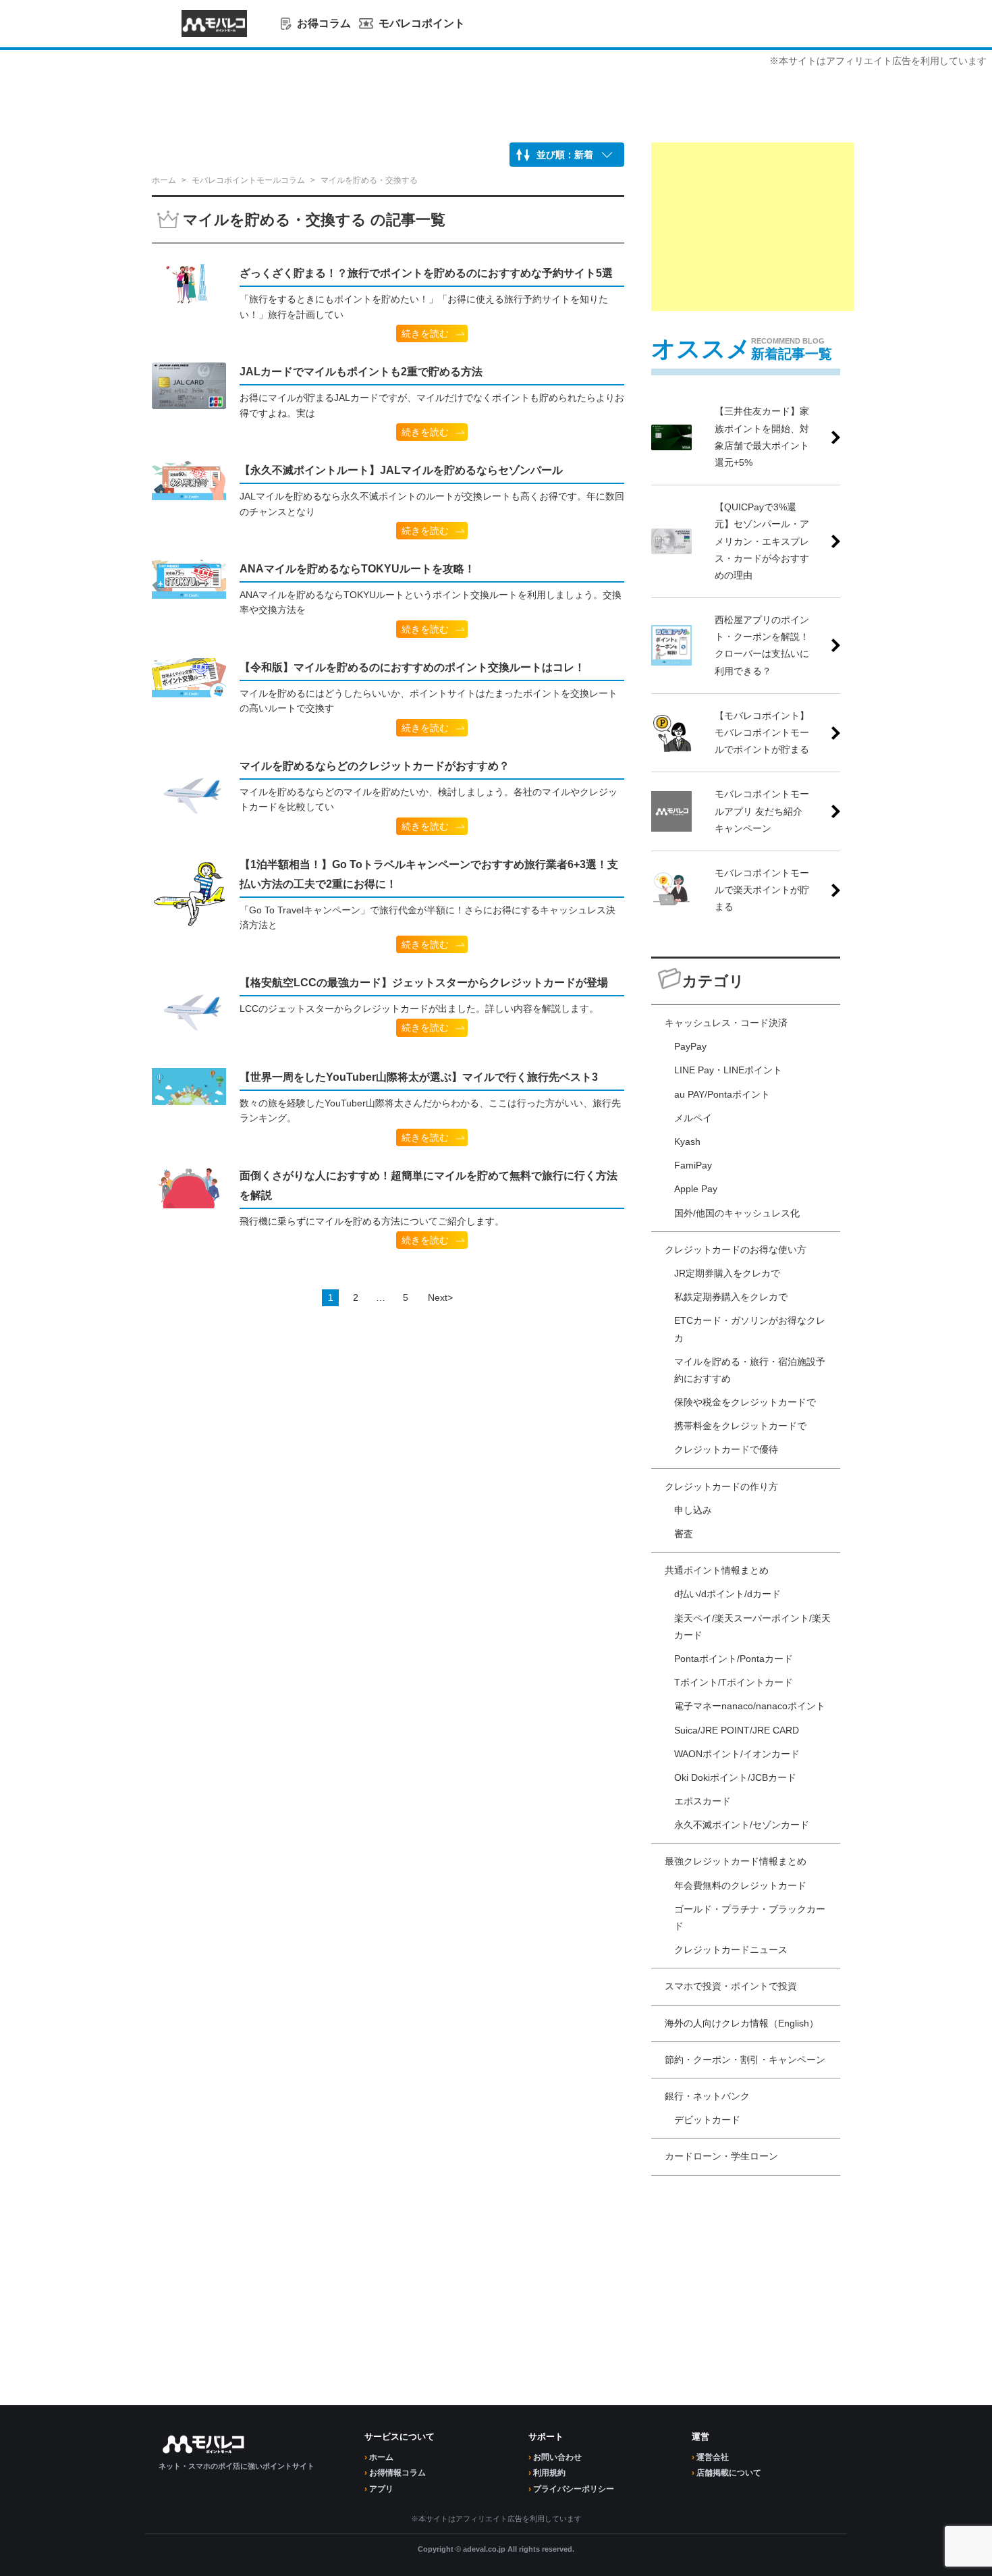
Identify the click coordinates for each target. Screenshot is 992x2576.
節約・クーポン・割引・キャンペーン (745, 2060)
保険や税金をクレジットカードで (745, 1402)
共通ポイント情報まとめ (717, 1570)
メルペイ (693, 1118)
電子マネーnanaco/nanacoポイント (750, 1706)
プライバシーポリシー (574, 2489)
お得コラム (324, 23)
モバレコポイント (422, 23)
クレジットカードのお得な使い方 (736, 1250)
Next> (440, 1297)
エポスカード (702, 1801)
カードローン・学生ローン (721, 2156)
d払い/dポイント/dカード (727, 1594)
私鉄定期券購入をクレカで (731, 1297)
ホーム (381, 2457)
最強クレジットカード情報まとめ (736, 1861)
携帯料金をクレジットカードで (740, 1426)
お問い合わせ (557, 2457)
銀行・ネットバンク (707, 2096)
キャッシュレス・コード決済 (726, 1023)
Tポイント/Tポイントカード (734, 1682)
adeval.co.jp (484, 2549)
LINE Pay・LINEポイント (728, 1070)
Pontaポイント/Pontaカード (734, 1659)
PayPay (690, 1046)
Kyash (687, 1142)
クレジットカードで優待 (726, 1449)
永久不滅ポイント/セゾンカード (742, 1825)
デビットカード (707, 2120)
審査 (684, 1534)
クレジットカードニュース (731, 1950)
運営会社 (713, 2457)
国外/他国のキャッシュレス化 (737, 1213)
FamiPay (693, 1165)
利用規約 (549, 2473)
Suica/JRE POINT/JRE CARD (737, 1730)
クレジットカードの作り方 (721, 1486)
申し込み (693, 1510)
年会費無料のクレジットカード (740, 1885)
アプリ (381, 2489)
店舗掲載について (729, 2473)
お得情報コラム (397, 2473)
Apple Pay (696, 1189)
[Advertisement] (752, 227)
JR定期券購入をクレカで (727, 1273)
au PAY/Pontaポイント (722, 1094)
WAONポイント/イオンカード (737, 1754)
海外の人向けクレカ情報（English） (742, 2023)
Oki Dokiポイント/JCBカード (735, 1777)
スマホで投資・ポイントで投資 (731, 1986)
